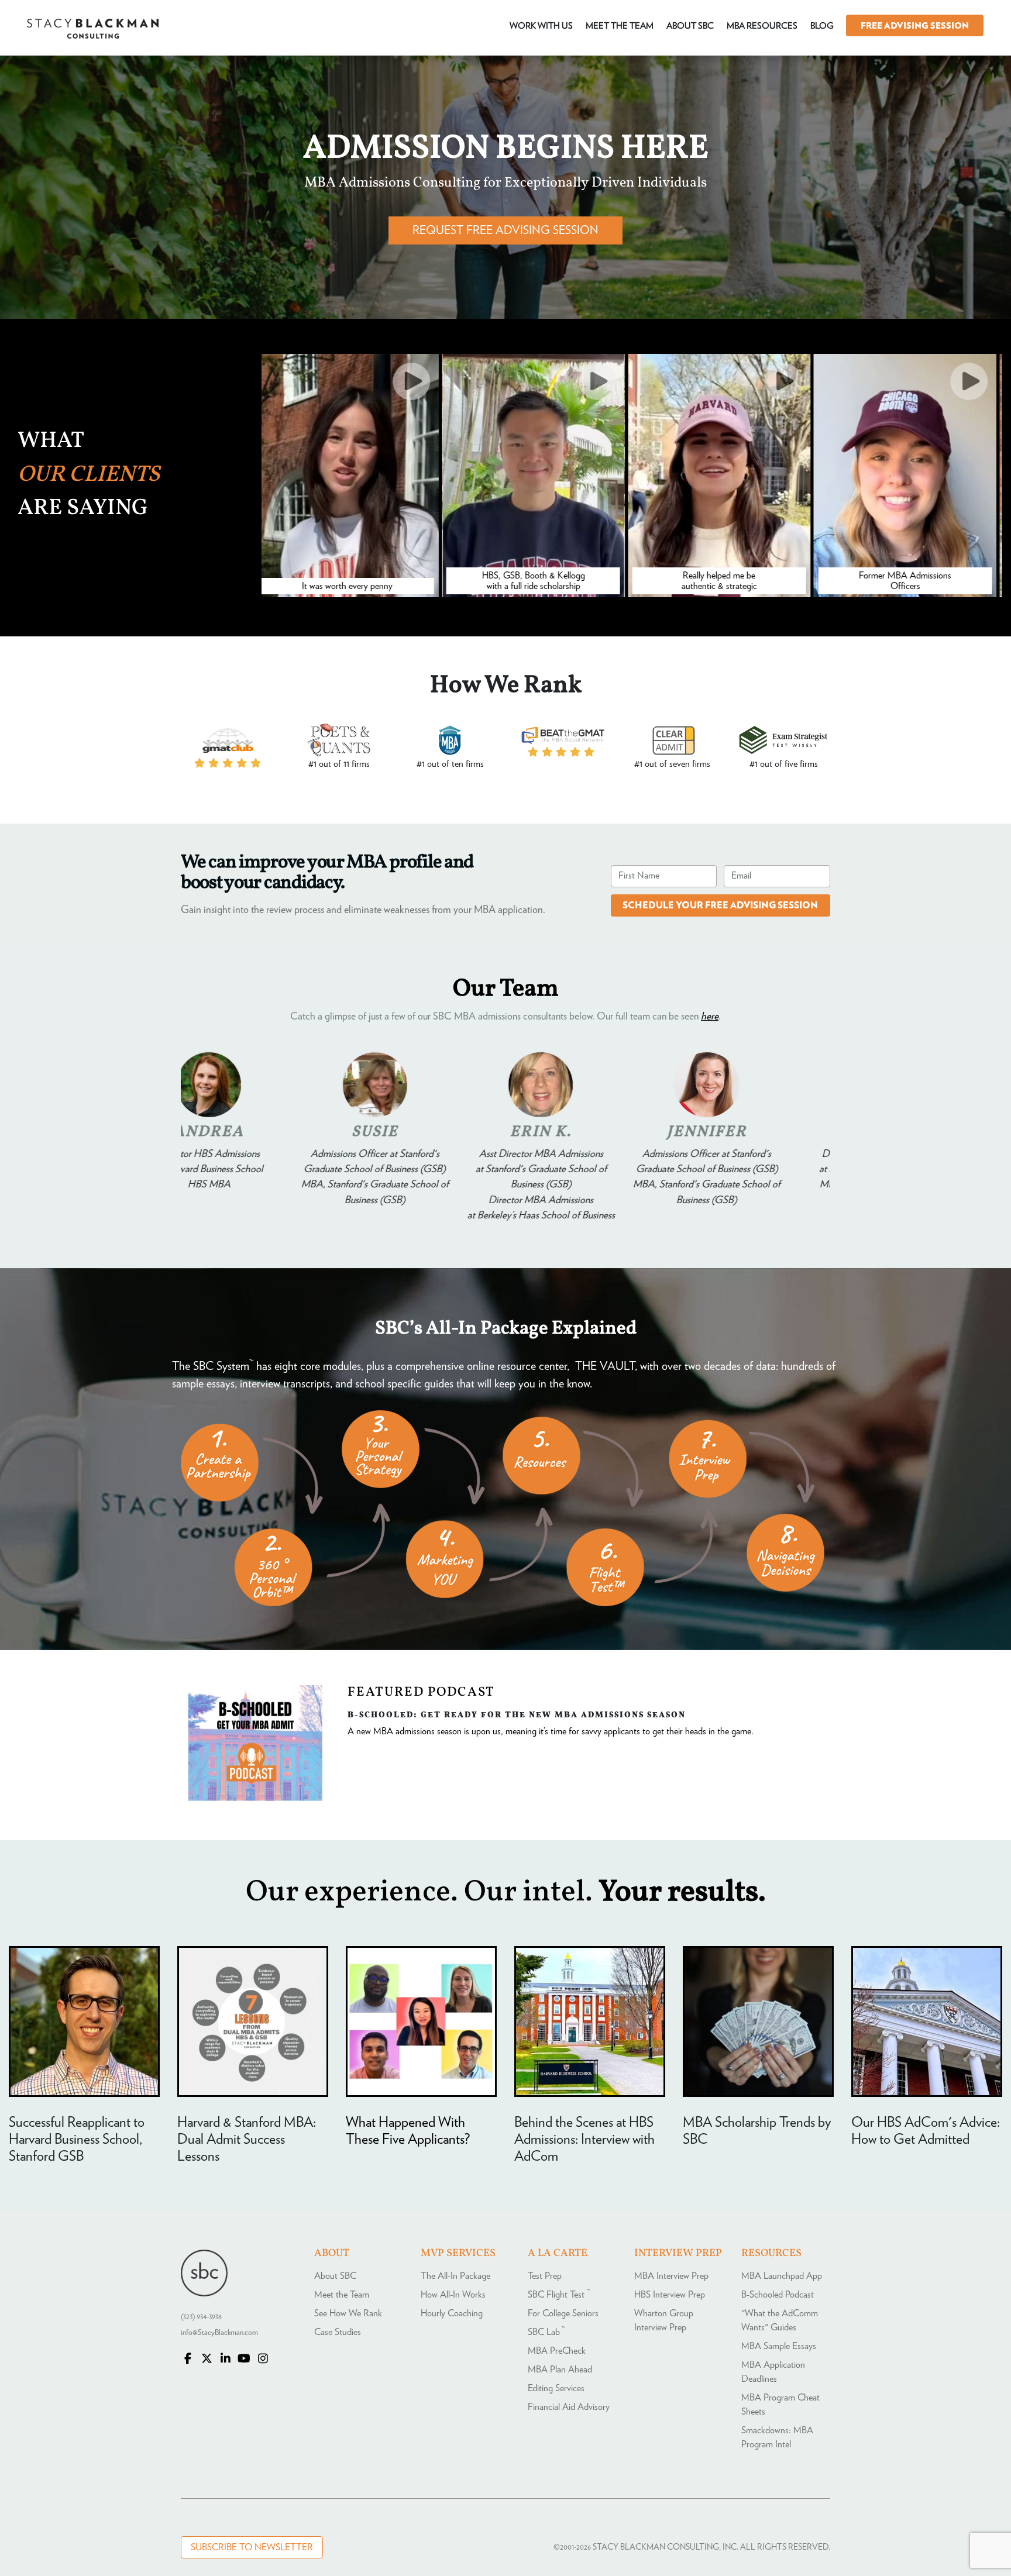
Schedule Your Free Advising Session (720, 905)
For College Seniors (563, 2313)
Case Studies (338, 2332)
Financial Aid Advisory (569, 2407)
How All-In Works (453, 2295)
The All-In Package (455, 2276)
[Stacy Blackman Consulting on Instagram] (263, 2360)
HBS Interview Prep (670, 2295)
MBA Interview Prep (671, 2276)
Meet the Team (342, 2295)
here (710, 1017)
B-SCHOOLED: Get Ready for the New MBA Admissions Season (517, 1714)
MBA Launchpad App (782, 2276)
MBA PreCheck (557, 2351)
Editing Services (556, 2388)
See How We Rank (348, 2313)
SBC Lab (546, 2332)
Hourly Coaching (452, 2313)
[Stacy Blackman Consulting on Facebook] (188, 2360)
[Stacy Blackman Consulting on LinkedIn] (225, 2360)
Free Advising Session (915, 26)
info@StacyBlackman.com (219, 2333)
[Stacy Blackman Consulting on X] (207, 2360)
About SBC (335, 2276)
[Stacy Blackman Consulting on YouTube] (244, 2360)
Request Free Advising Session (505, 230)
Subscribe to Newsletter (252, 2547)
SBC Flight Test (559, 2295)
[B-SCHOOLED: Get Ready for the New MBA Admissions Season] (255, 1798)
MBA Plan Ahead (560, 2370)
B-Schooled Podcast (778, 2295)
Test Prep (545, 2276)
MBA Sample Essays (779, 2346)
